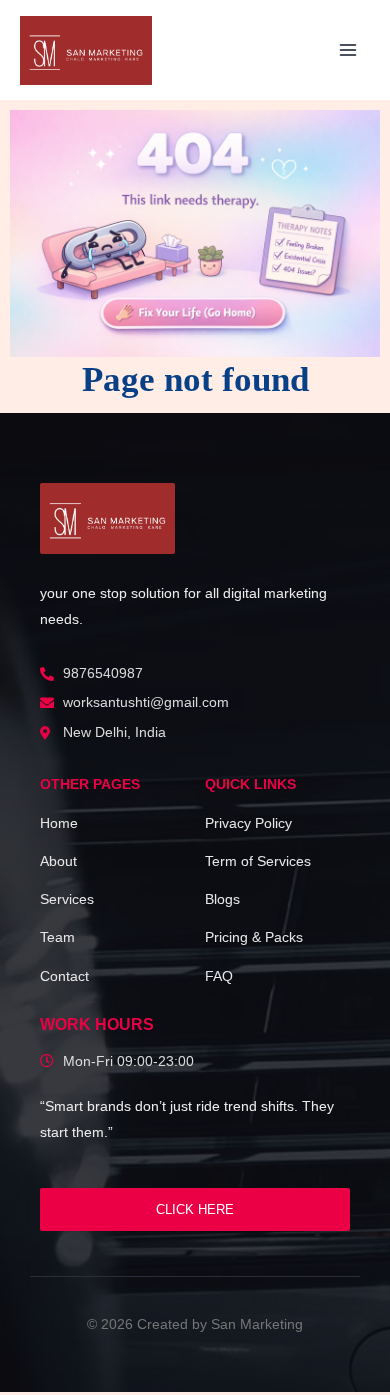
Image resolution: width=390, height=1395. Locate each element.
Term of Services (258, 861)
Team (57, 937)
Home (59, 823)
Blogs (222, 899)
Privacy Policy (248, 823)
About (58, 861)
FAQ (219, 976)
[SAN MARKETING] (107, 518)
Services (67, 899)
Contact (64, 976)
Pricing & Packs (254, 937)
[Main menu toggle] (348, 50)
